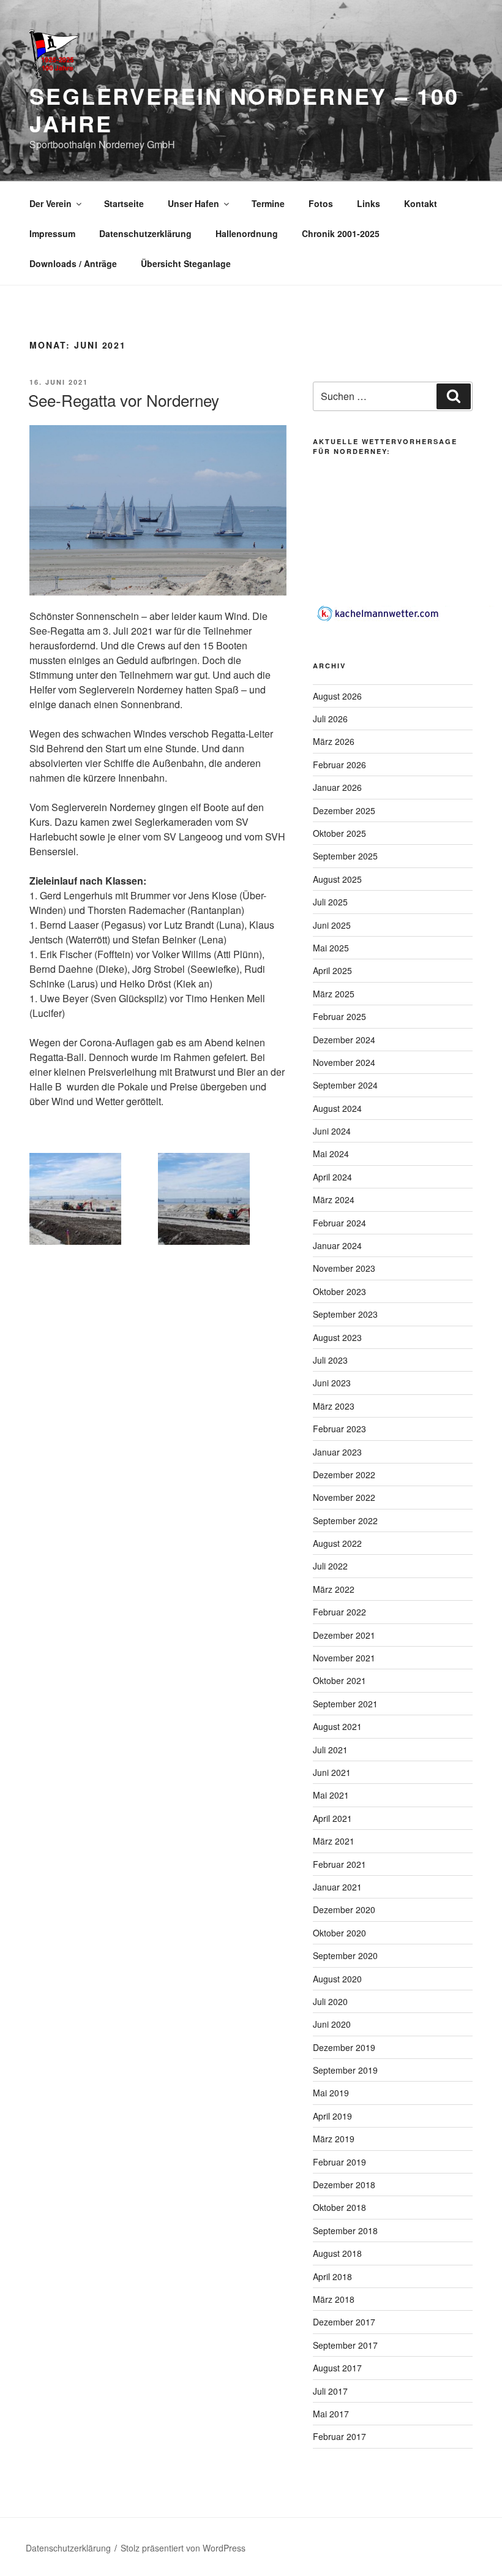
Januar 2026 (337, 787)
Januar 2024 (337, 1245)
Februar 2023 (339, 1429)
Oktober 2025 (339, 833)
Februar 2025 (339, 1016)
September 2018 (345, 2230)
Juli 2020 (330, 2001)
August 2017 (337, 2368)
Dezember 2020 (344, 1909)
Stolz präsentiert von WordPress (183, 2548)
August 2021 (337, 1726)
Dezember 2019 (344, 2047)
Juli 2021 (330, 1750)
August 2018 (337, 2253)
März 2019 (334, 2139)
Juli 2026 (330, 719)
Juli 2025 (330, 902)
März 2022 (334, 1589)
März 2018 (334, 2299)
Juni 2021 (332, 1772)
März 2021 (334, 1841)
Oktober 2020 (339, 1933)
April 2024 (332, 1177)
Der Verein (51, 203)
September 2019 (345, 2070)
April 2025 (332, 970)
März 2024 (334, 1199)
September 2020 (345, 1955)
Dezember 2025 (344, 810)
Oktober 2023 (339, 1291)
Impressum (52, 233)
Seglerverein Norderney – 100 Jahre (244, 109)
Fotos (321, 203)
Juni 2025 (332, 925)
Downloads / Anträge (73, 263)
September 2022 (345, 1520)
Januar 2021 (337, 1887)
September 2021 (345, 1704)
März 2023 (334, 1406)
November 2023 (344, 1268)
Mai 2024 (331, 1154)
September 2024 (345, 1085)
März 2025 (334, 994)
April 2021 (332, 1818)
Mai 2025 (331, 948)
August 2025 (337, 879)
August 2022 (337, 1543)
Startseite (124, 203)
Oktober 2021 (339, 1680)
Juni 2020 (332, 2024)
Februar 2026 (339, 765)
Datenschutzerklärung (145, 233)
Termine (268, 203)
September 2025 (345, 856)
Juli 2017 (330, 2391)
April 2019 (332, 2116)
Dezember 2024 (344, 1040)
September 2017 (345, 2345)
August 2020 (337, 1979)
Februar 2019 (339, 2162)
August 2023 (337, 1337)
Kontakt (421, 203)
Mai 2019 (331, 2093)
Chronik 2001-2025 (341, 233)
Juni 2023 (332, 1383)
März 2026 (334, 741)
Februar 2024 (339, 1223)
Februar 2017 (339, 2436)
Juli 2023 (330, 1360)
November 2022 (344, 1497)
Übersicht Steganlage (186, 263)
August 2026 (337, 696)
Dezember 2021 (344, 1635)
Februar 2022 (339, 1612)
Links (369, 203)
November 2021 (344, 1658)
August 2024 (337, 1108)
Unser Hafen (193, 203)
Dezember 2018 (344, 2185)
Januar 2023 (337, 1452)
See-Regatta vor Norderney (124, 400)
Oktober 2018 (339, 2207)
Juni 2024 (332, 1131)
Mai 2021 (331, 1795)
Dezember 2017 (344, 2322)
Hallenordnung (247, 233)
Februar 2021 (339, 1864)
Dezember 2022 (344, 1475)
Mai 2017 (331, 2414)
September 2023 (345, 1314)
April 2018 (332, 2276)
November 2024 (344, 1062)
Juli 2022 (330, 1566)
